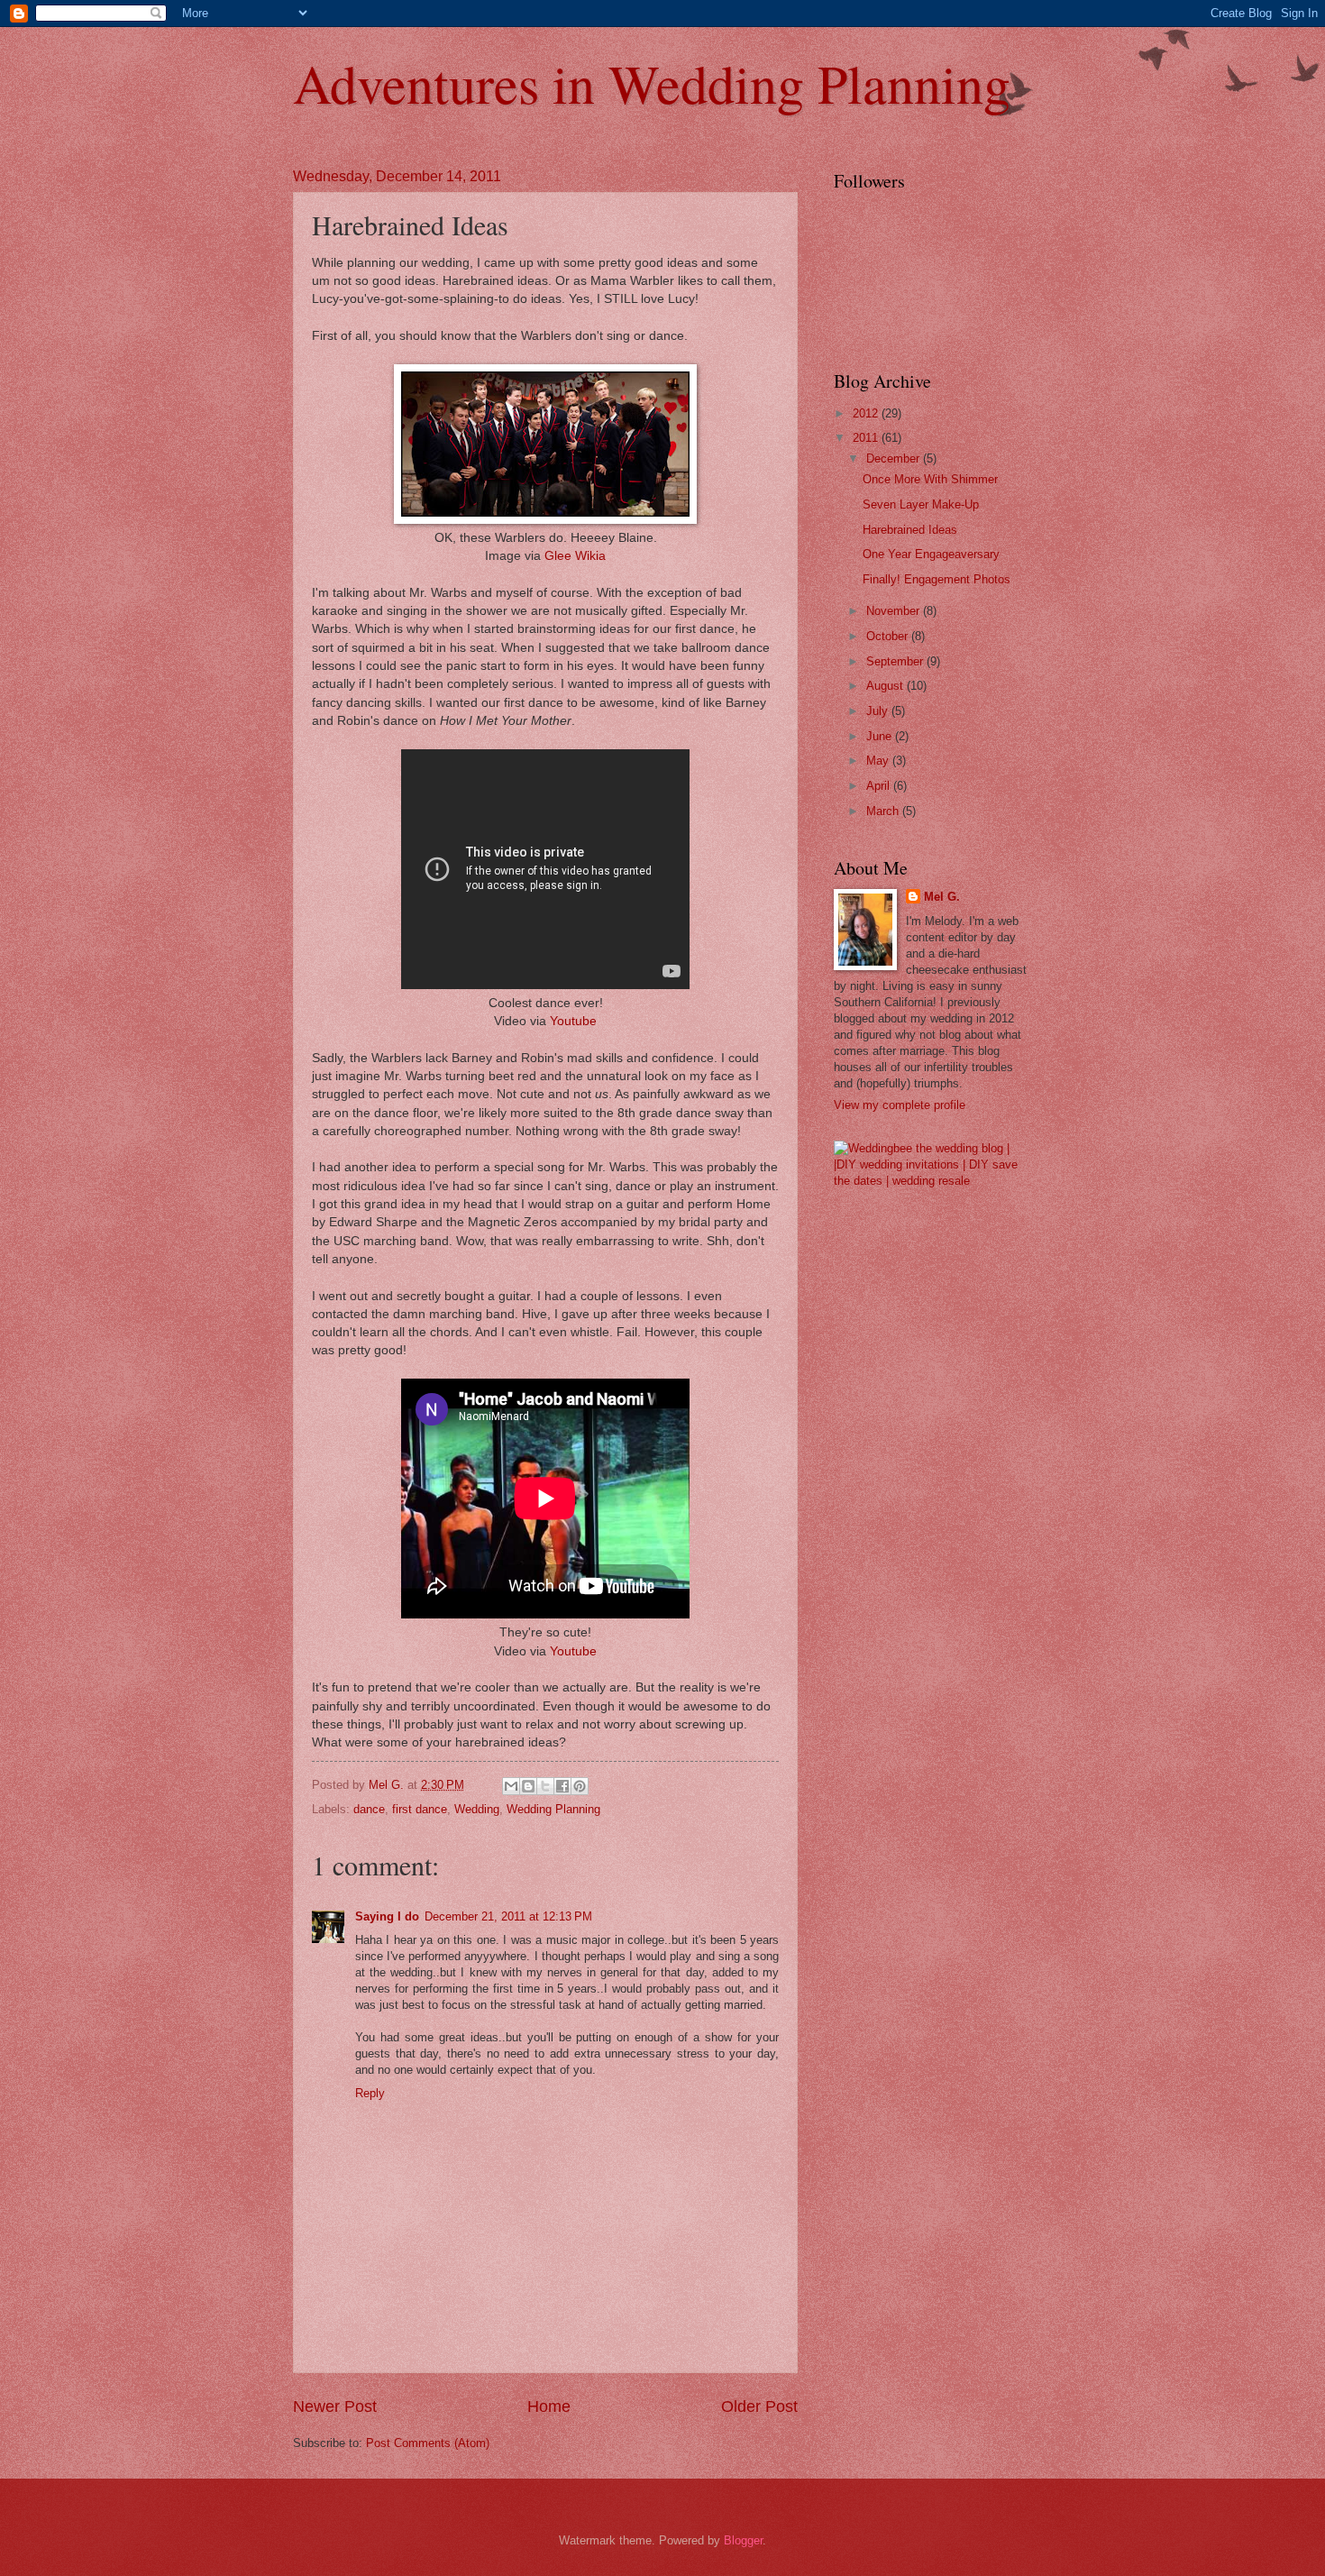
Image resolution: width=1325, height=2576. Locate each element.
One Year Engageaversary (931, 554)
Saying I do (387, 1916)
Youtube (573, 1021)
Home (549, 2406)
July (879, 711)
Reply (370, 2093)
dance (369, 1809)
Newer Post (335, 2406)
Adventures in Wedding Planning (652, 83)
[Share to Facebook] (562, 1786)
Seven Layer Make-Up (921, 504)
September (896, 661)
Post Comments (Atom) (428, 2443)
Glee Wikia (575, 556)
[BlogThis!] (528, 1786)
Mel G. (942, 897)
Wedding (477, 1809)
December (895, 458)
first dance (420, 1809)
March (884, 811)
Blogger (743, 2540)
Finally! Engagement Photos (937, 579)
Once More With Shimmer (930, 479)
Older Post (759, 2406)
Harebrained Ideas (910, 530)
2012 (867, 413)
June (881, 736)
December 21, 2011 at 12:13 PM (508, 1916)
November (895, 611)
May (879, 761)
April (880, 786)
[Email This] (511, 1786)
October (889, 636)
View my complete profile (900, 1105)
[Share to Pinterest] (580, 1786)
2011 (867, 438)
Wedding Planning (553, 1809)
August (886, 686)
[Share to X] (545, 1786)
